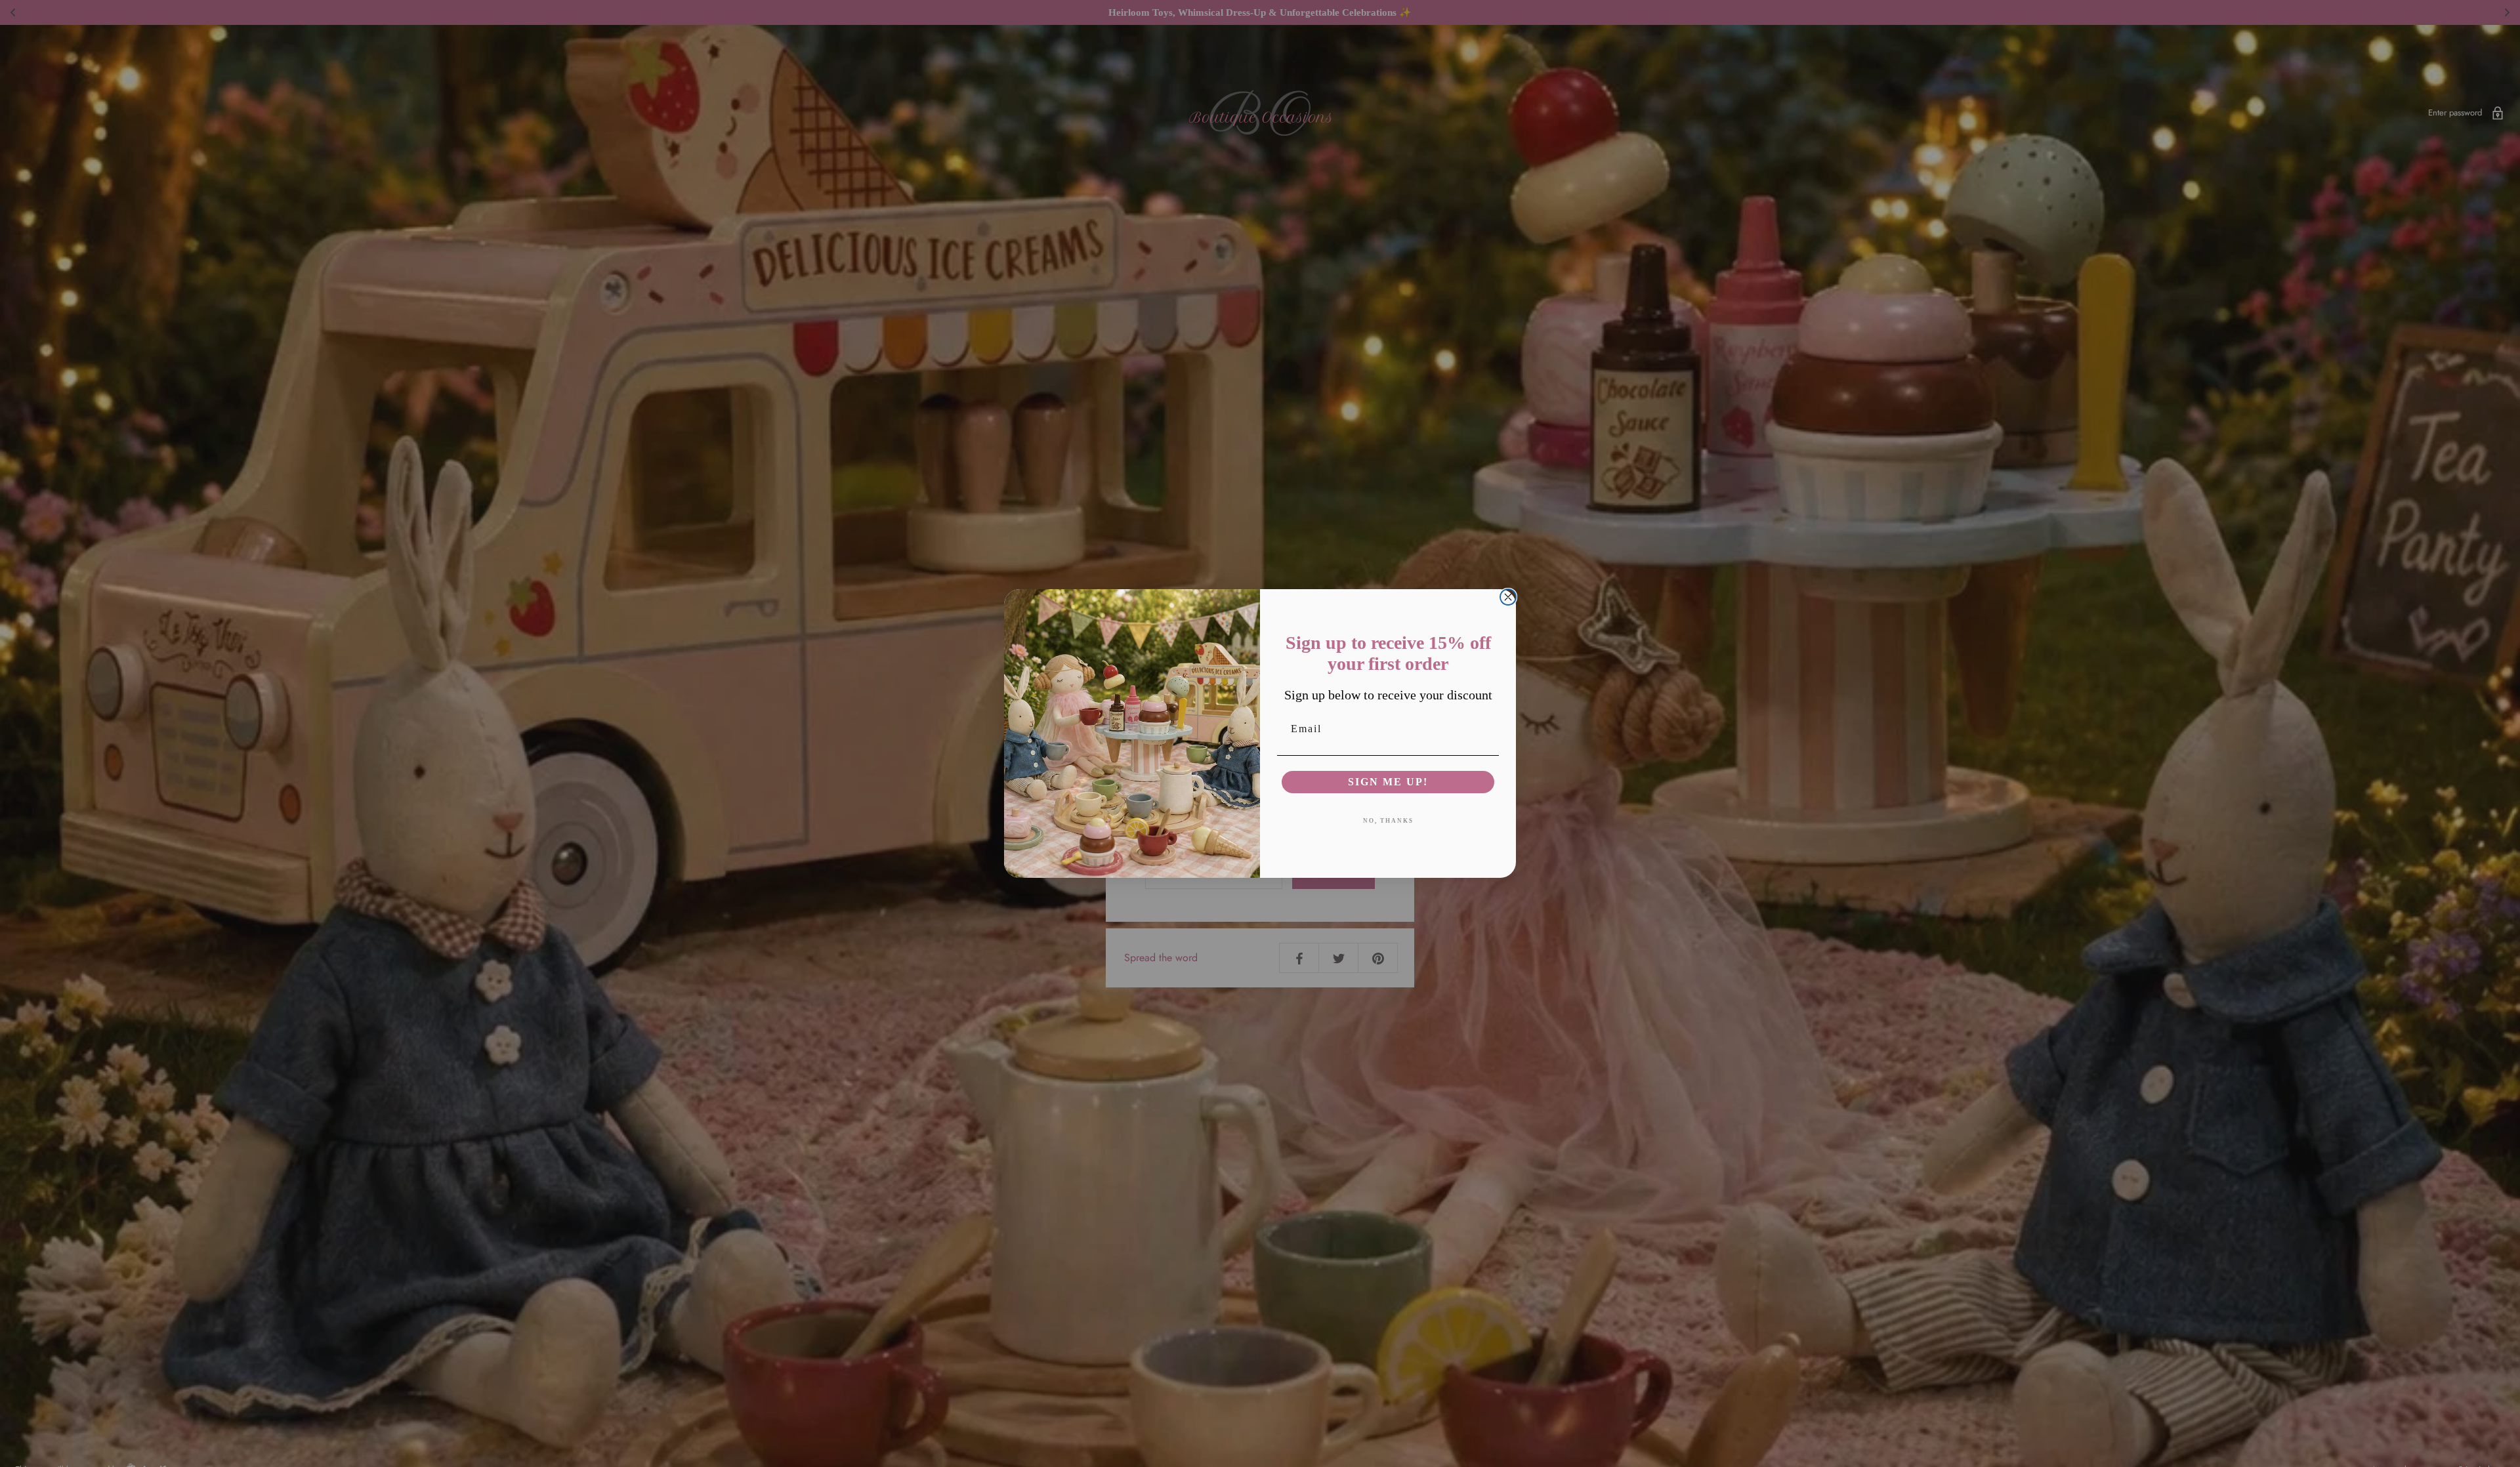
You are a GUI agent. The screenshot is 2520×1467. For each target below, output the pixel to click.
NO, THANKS (1388, 821)
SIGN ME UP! (1388, 782)
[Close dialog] (1508, 597)
